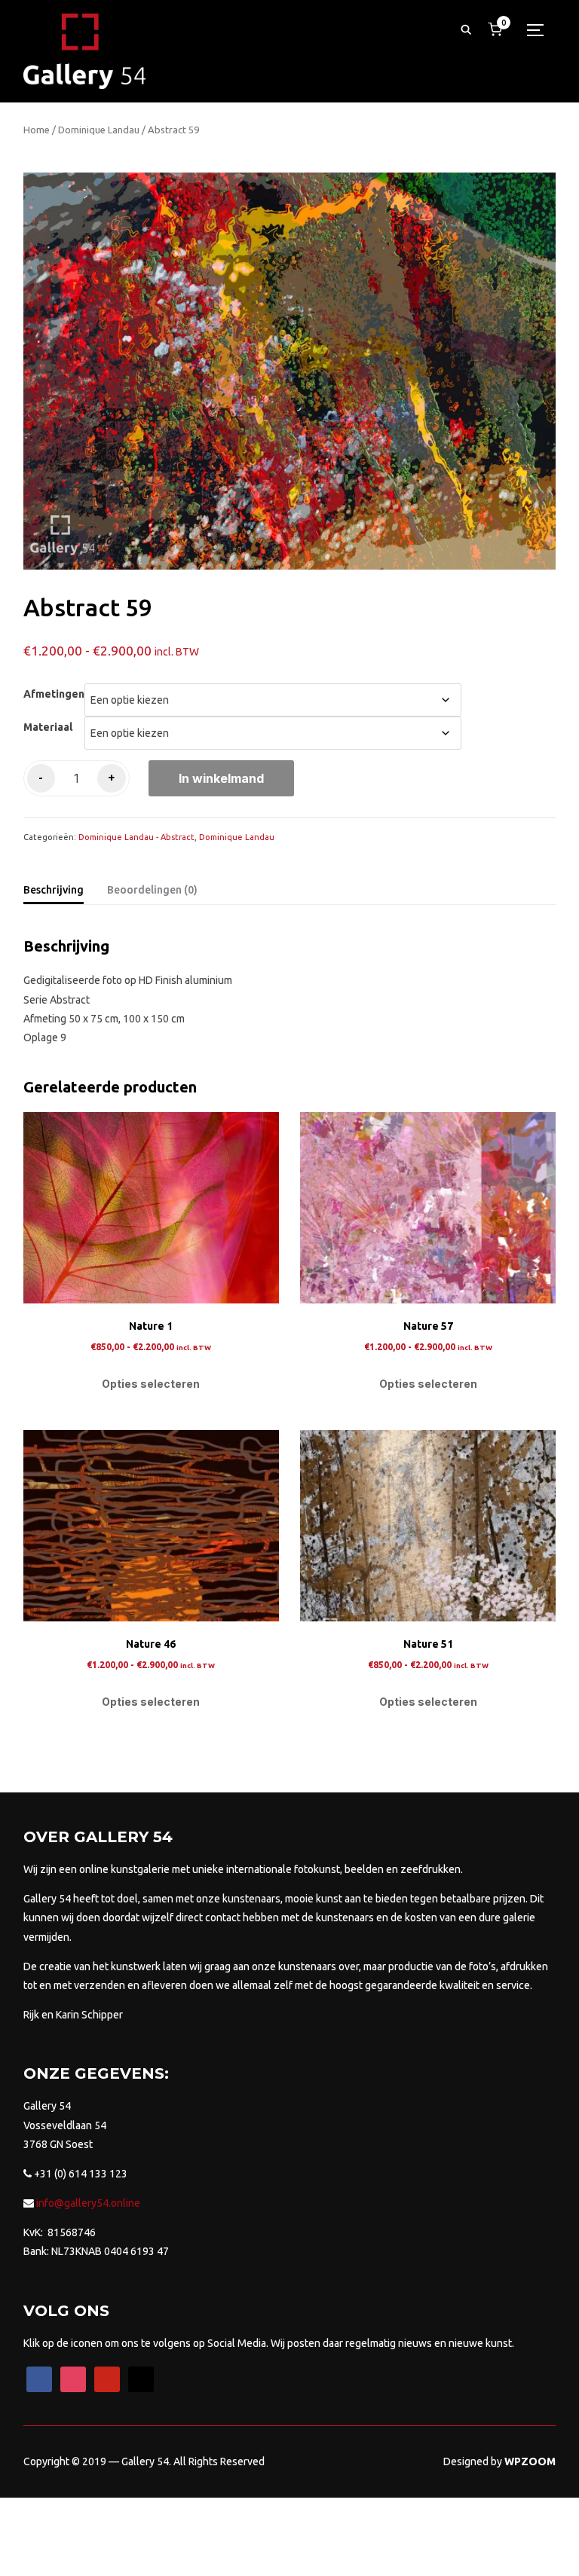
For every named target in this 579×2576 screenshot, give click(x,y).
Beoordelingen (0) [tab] (152, 890)
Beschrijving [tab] (54, 890)
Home (37, 130)
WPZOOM (530, 2461)
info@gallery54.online (87, 2203)
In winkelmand (221, 778)
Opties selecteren (151, 1384)
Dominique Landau (99, 130)
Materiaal (48, 727)
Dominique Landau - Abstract (136, 837)
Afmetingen (54, 694)
